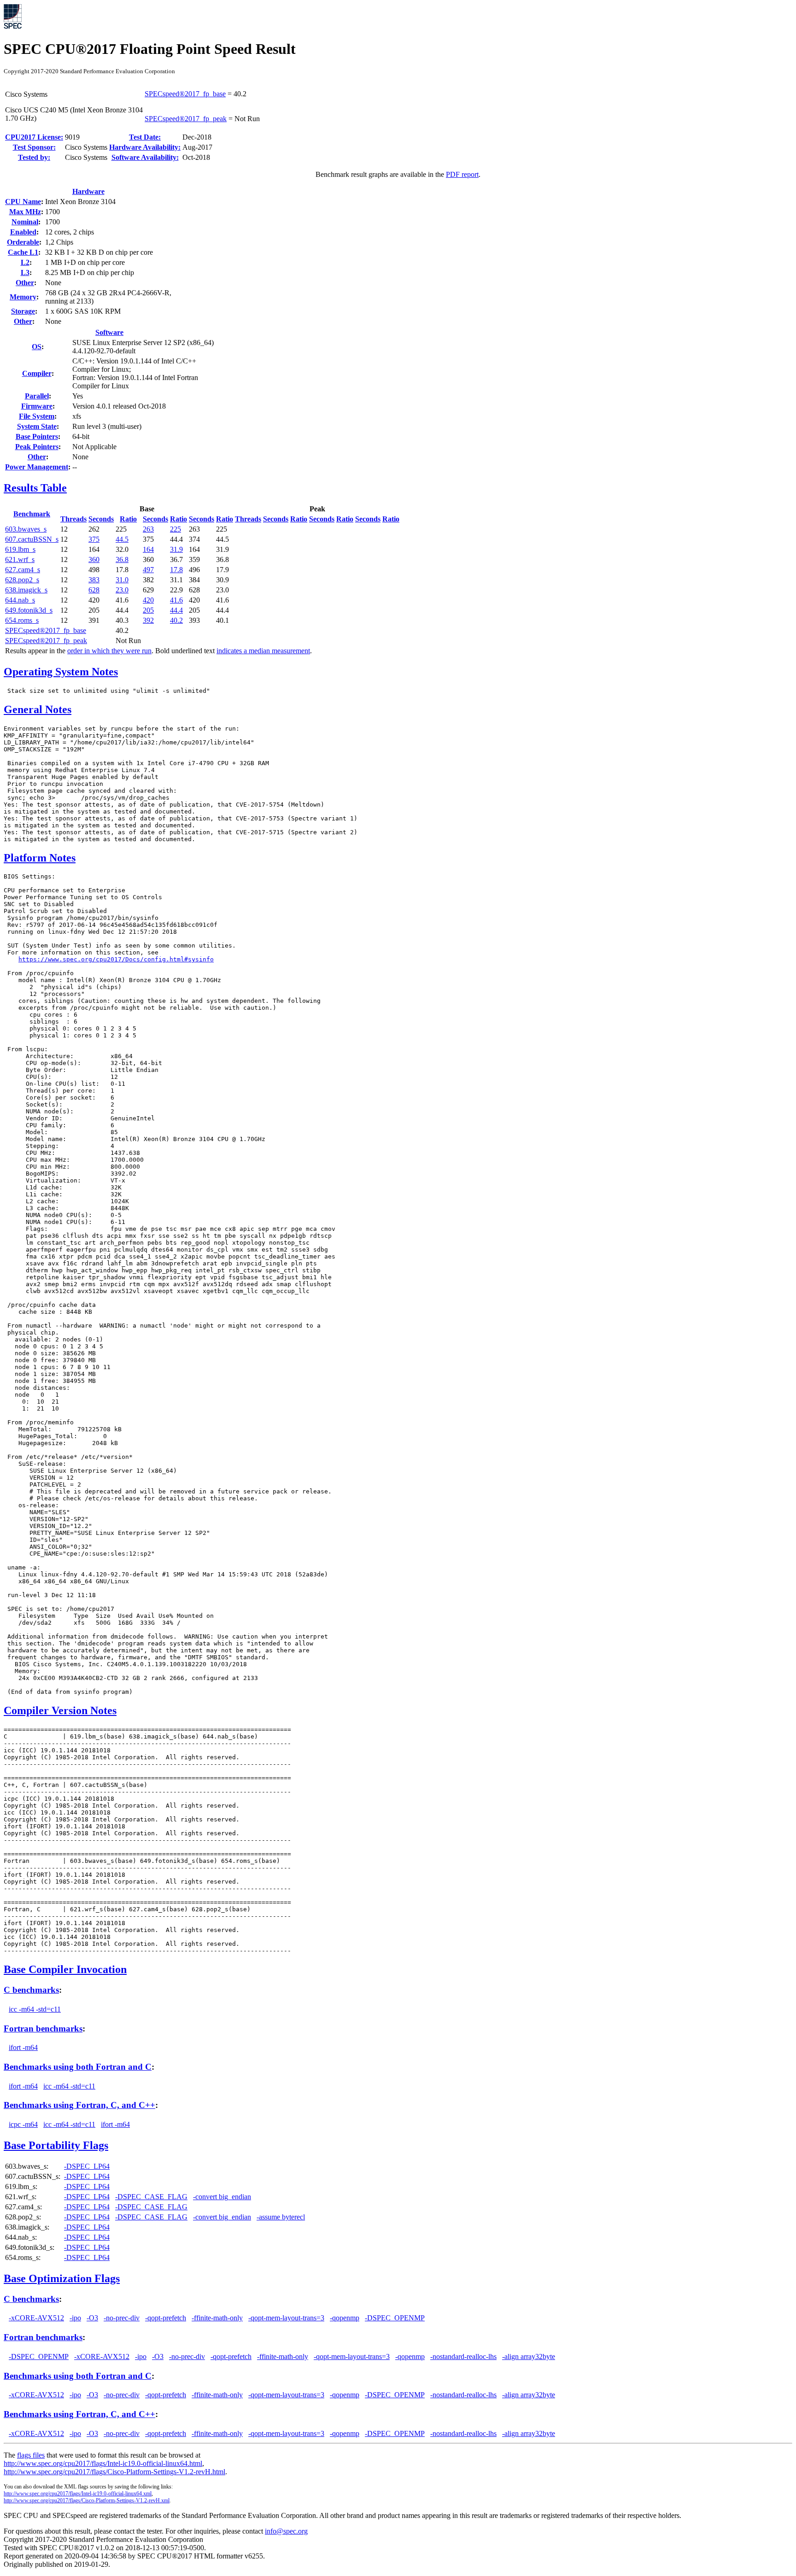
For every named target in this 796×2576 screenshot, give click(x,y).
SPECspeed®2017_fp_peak (186, 119)
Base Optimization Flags (62, 2278)
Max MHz (25, 212)
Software (109, 332)
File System (37, 416)
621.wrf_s (20, 559)
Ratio (128, 519)
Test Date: (145, 137)
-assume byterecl (281, 2217)
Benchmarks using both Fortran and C (78, 2067)
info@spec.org (286, 2531)
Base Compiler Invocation (65, 1969)
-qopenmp (345, 2318)
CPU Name (23, 202)
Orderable (23, 242)
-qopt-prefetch (166, 2318)
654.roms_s (22, 620)
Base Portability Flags (56, 2145)
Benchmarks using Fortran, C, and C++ (79, 2105)
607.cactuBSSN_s (32, 539)
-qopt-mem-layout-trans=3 (286, 2318)
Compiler (37, 373)
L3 (25, 272)
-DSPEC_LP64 (87, 2166)
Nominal (25, 222)
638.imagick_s (26, 590)
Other (25, 283)
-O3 (92, 2318)
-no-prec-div (122, 2318)
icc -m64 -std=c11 (35, 2009)
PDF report (462, 174)
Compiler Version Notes (60, 1710)
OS (37, 347)
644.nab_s (20, 600)
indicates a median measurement (263, 651)
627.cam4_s (23, 570)
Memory (23, 297)
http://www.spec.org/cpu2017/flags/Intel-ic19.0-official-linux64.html (103, 2463)
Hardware (88, 191)
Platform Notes (40, 858)
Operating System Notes (61, 672)
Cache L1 (23, 252)
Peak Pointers (37, 447)
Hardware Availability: (145, 147)
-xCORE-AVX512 (36, 2318)
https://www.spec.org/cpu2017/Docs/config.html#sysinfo (116, 959)
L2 (25, 262)
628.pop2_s (22, 580)
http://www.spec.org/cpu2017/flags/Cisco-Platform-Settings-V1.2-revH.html (114, 2472)
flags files (31, 2455)
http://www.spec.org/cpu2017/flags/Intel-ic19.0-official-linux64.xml (78, 2494)
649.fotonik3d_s (29, 610)
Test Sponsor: (34, 147)
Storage (23, 311)
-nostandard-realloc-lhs (463, 2356)
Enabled (23, 232)
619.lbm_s (20, 549)
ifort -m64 (23, 2047)
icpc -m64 (23, 2124)
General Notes (38, 709)
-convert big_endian (222, 2197)
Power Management (37, 467)
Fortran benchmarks (43, 2029)
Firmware (37, 406)
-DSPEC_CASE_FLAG (151, 2197)
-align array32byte (529, 2356)
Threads (73, 519)
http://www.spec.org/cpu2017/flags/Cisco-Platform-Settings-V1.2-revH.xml (87, 2500)
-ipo (75, 2318)
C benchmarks (31, 1990)
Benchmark (32, 514)
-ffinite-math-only (217, 2318)
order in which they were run (109, 651)
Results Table (35, 488)
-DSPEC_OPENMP (395, 2318)
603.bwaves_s (26, 529)
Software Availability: (145, 157)
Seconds (101, 519)
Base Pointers (37, 436)
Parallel (37, 396)
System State (37, 426)
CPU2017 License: (34, 137)
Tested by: (34, 157)
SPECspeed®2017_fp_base (185, 94)
